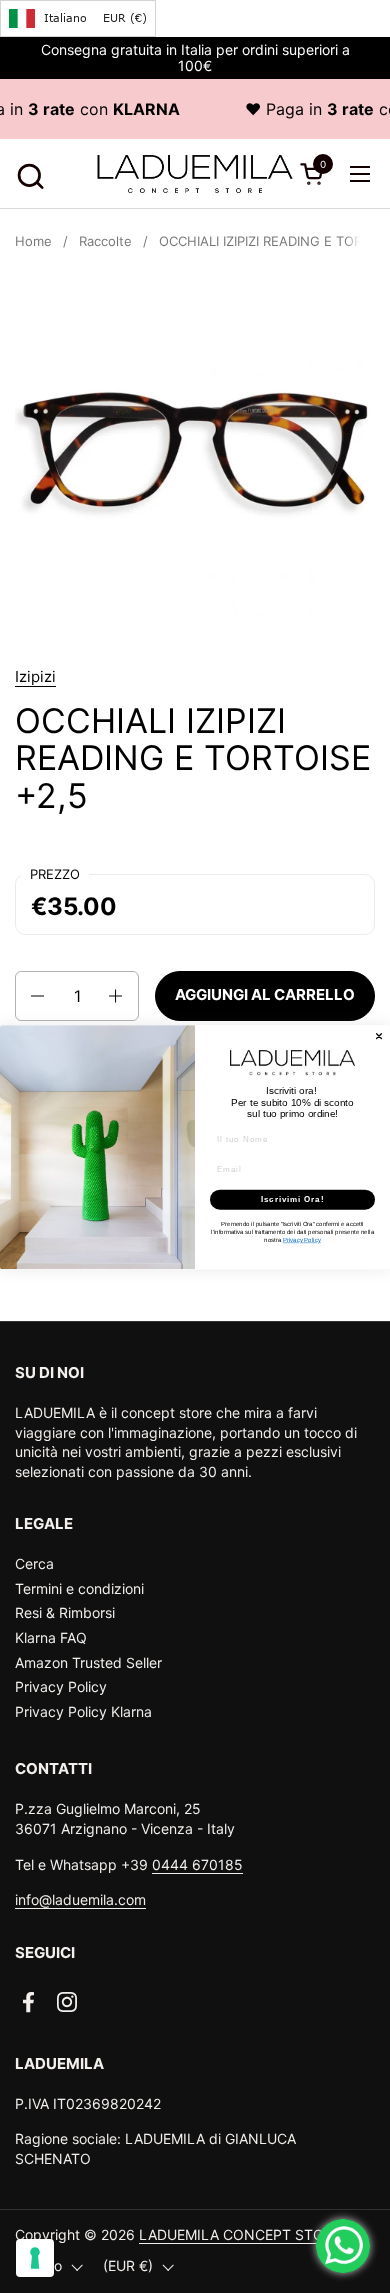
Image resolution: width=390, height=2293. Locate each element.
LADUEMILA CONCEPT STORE (240, 2234)
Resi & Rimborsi (65, 1612)
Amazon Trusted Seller (88, 1662)
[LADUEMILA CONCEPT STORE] (195, 174)
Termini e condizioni (79, 1588)
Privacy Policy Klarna (83, 1711)
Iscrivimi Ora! (293, 1199)
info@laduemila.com (80, 1899)
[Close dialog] (379, 1036)
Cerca (34, 1563)
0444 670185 (197, 1864)
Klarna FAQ (51, 1637)
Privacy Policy (61, 1686)
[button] (27, 173)
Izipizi (35, 676)
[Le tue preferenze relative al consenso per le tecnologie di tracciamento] (35, 2258)
